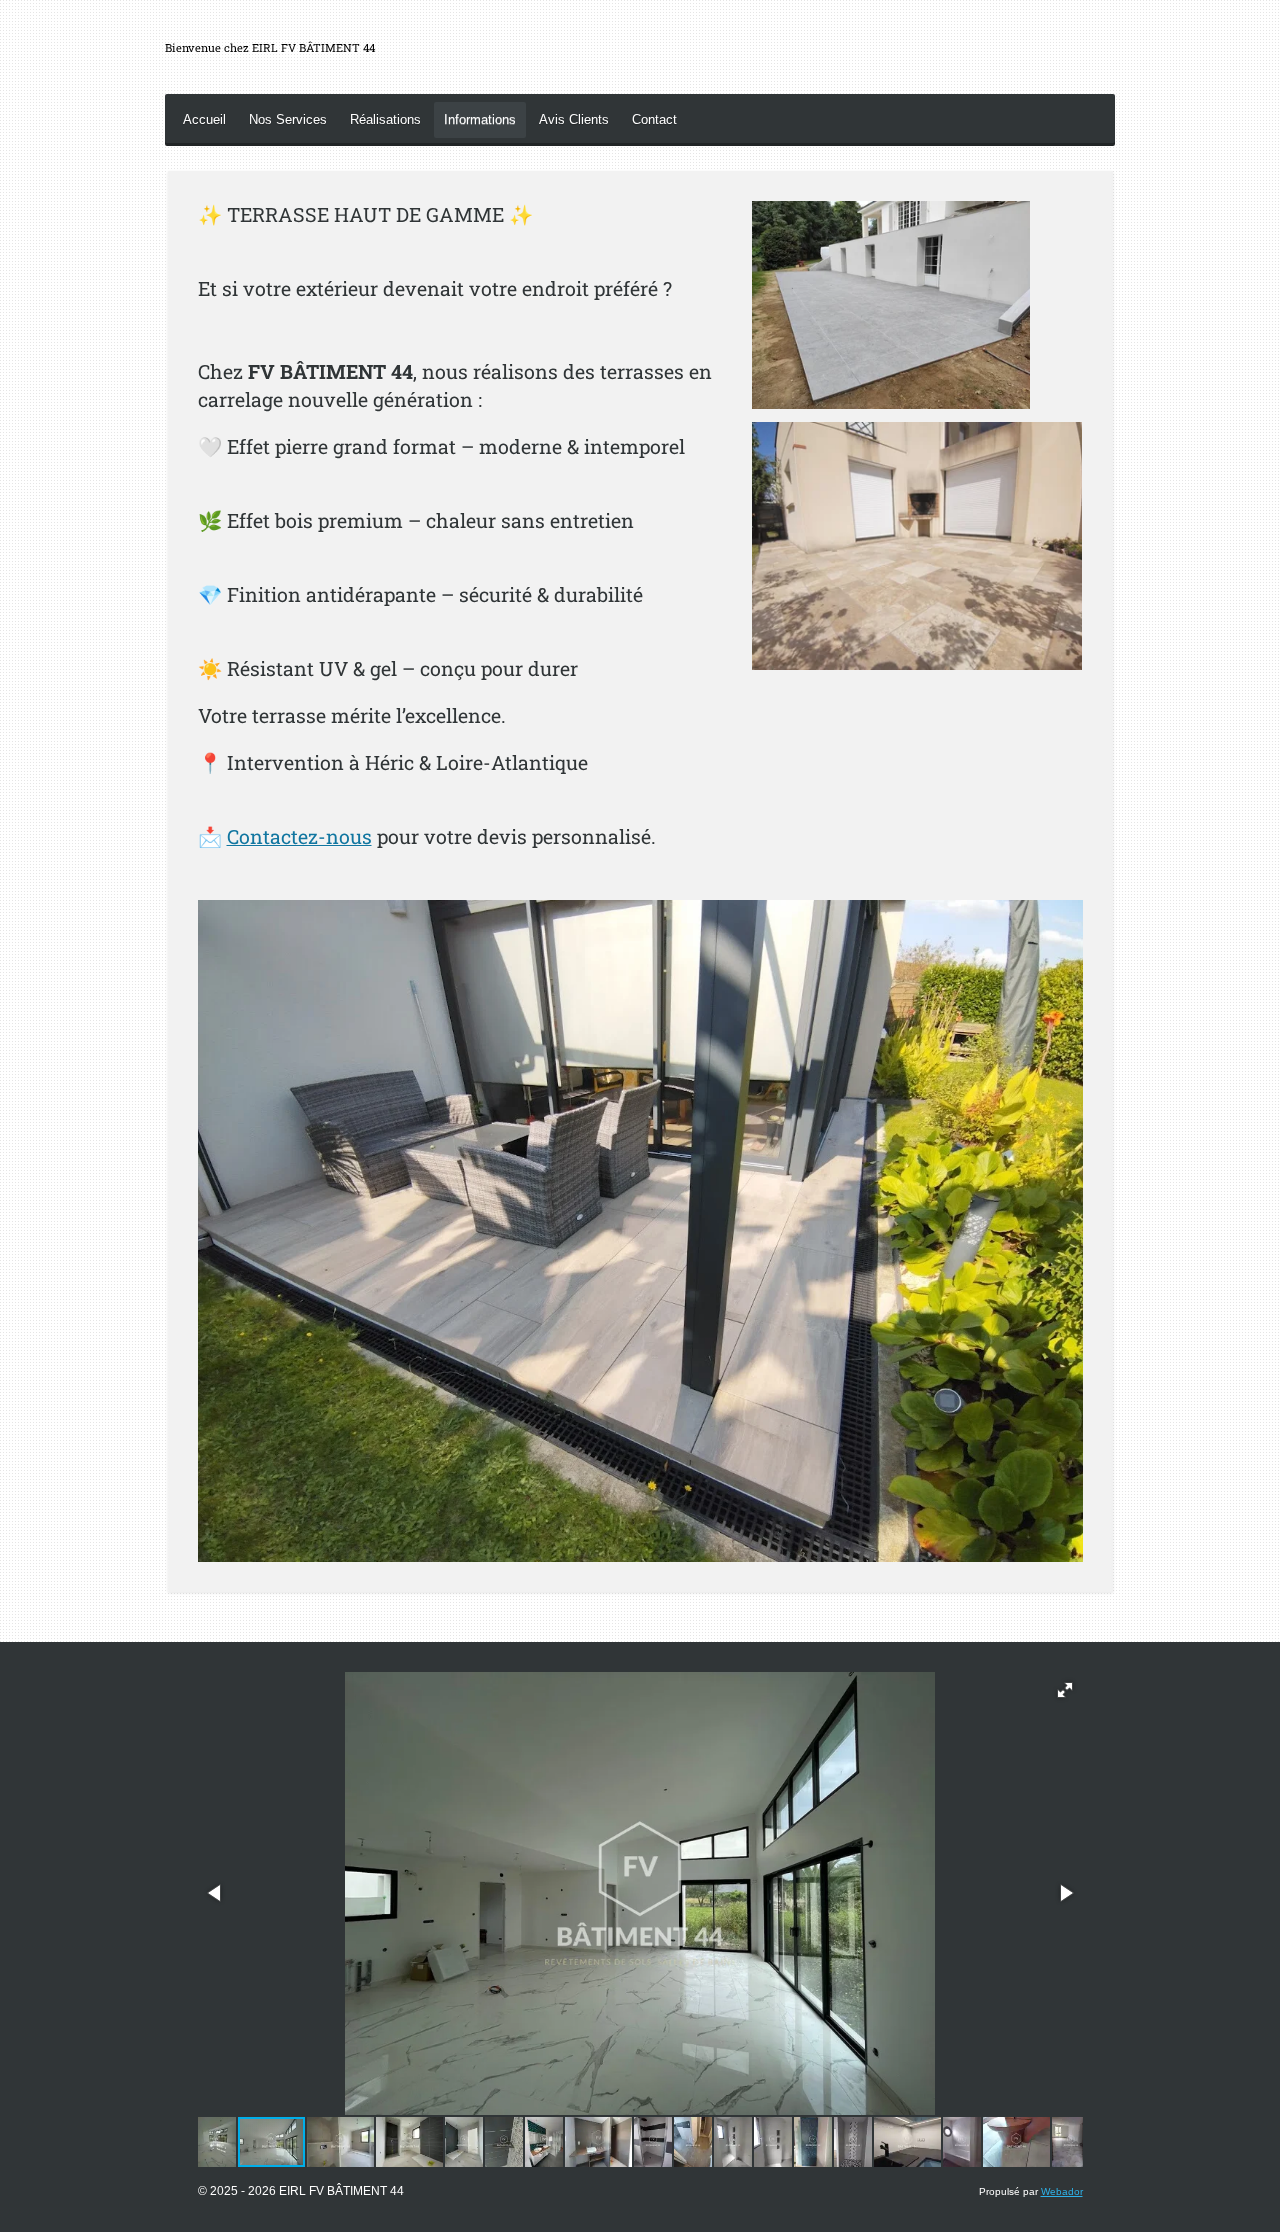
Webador (1062, 2191)
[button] (1065, 1690)
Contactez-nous (299, 836)
